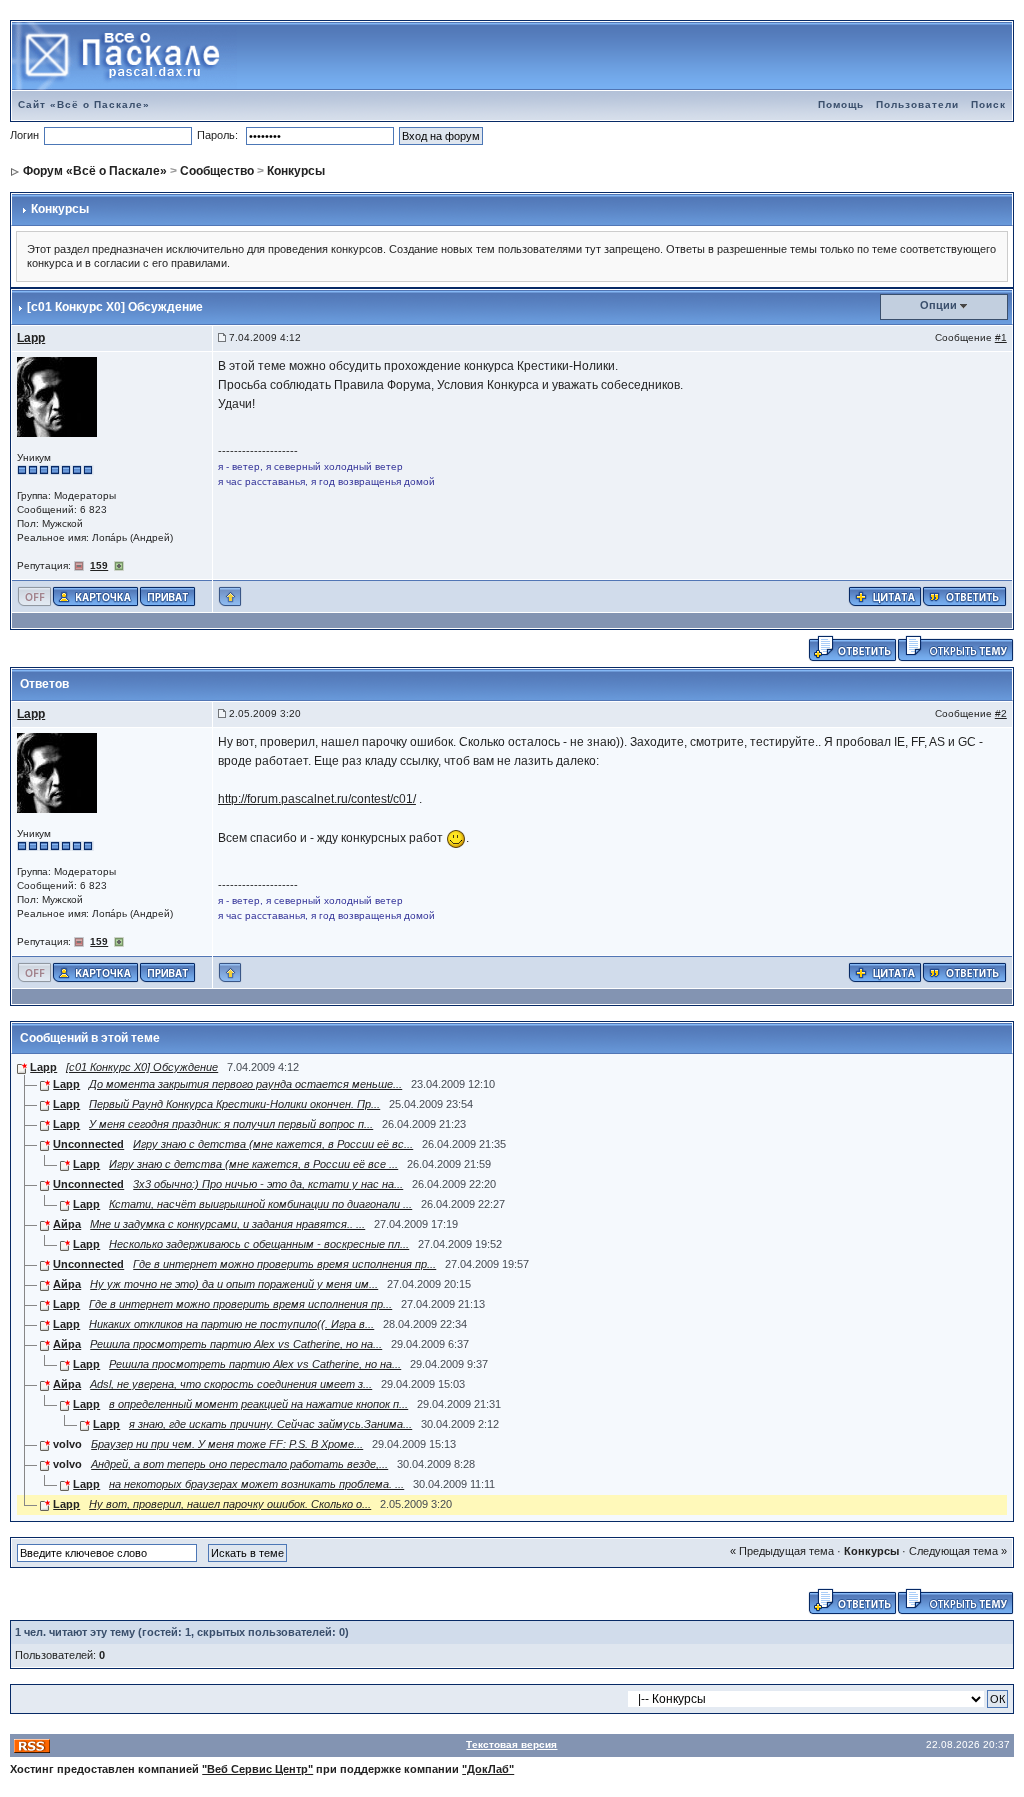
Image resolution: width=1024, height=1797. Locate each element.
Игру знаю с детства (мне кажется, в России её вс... (273, 1144)
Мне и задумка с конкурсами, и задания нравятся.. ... (227, 1224)
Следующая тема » (958, 1551)
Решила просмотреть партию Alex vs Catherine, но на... (236, 1344)
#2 (1001, 713)
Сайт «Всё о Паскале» (84, 104)
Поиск (988, 104)
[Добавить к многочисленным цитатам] (885, 595)
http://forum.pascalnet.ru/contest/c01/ (317, 799)
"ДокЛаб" (488, 1769)
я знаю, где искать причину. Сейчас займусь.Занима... (270, 1424)
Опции (938, 305)
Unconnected (88, 1144)
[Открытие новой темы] (955, 647)
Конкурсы (296, 171)
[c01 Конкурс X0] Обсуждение (142, 1067)
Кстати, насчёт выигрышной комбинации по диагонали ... (260, 1204)
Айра (67, 1224)
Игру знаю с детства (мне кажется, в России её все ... (253, 1164)
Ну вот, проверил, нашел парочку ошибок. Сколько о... (230, 1504)
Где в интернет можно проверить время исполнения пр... (284, 1264)
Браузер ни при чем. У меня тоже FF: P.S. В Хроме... (227, 1444)
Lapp (31, 338)
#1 (1001, 337)
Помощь (841, 104)
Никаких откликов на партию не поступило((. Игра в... (231, 1324)
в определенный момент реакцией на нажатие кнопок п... (258, 1404)
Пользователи (917, 104)
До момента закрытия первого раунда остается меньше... (245, 1084)
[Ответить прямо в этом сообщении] (964, 595)
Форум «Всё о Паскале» (95, 171)
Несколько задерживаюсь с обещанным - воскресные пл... (259, 1244)
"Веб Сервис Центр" (257, 1769)
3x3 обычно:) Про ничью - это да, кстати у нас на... (268, 1184)
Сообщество (217, 171)
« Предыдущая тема (782, 1551)
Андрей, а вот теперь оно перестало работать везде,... (239, 1464)
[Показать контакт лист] (95, 595)
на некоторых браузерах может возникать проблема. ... (256, 1484)
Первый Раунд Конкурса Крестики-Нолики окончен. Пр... (234, 1104)
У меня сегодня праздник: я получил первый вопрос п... (231, 1124)
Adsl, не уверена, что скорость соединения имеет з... (231, 1384)
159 (99, 565)
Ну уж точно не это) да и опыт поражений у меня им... (234, 1284)
